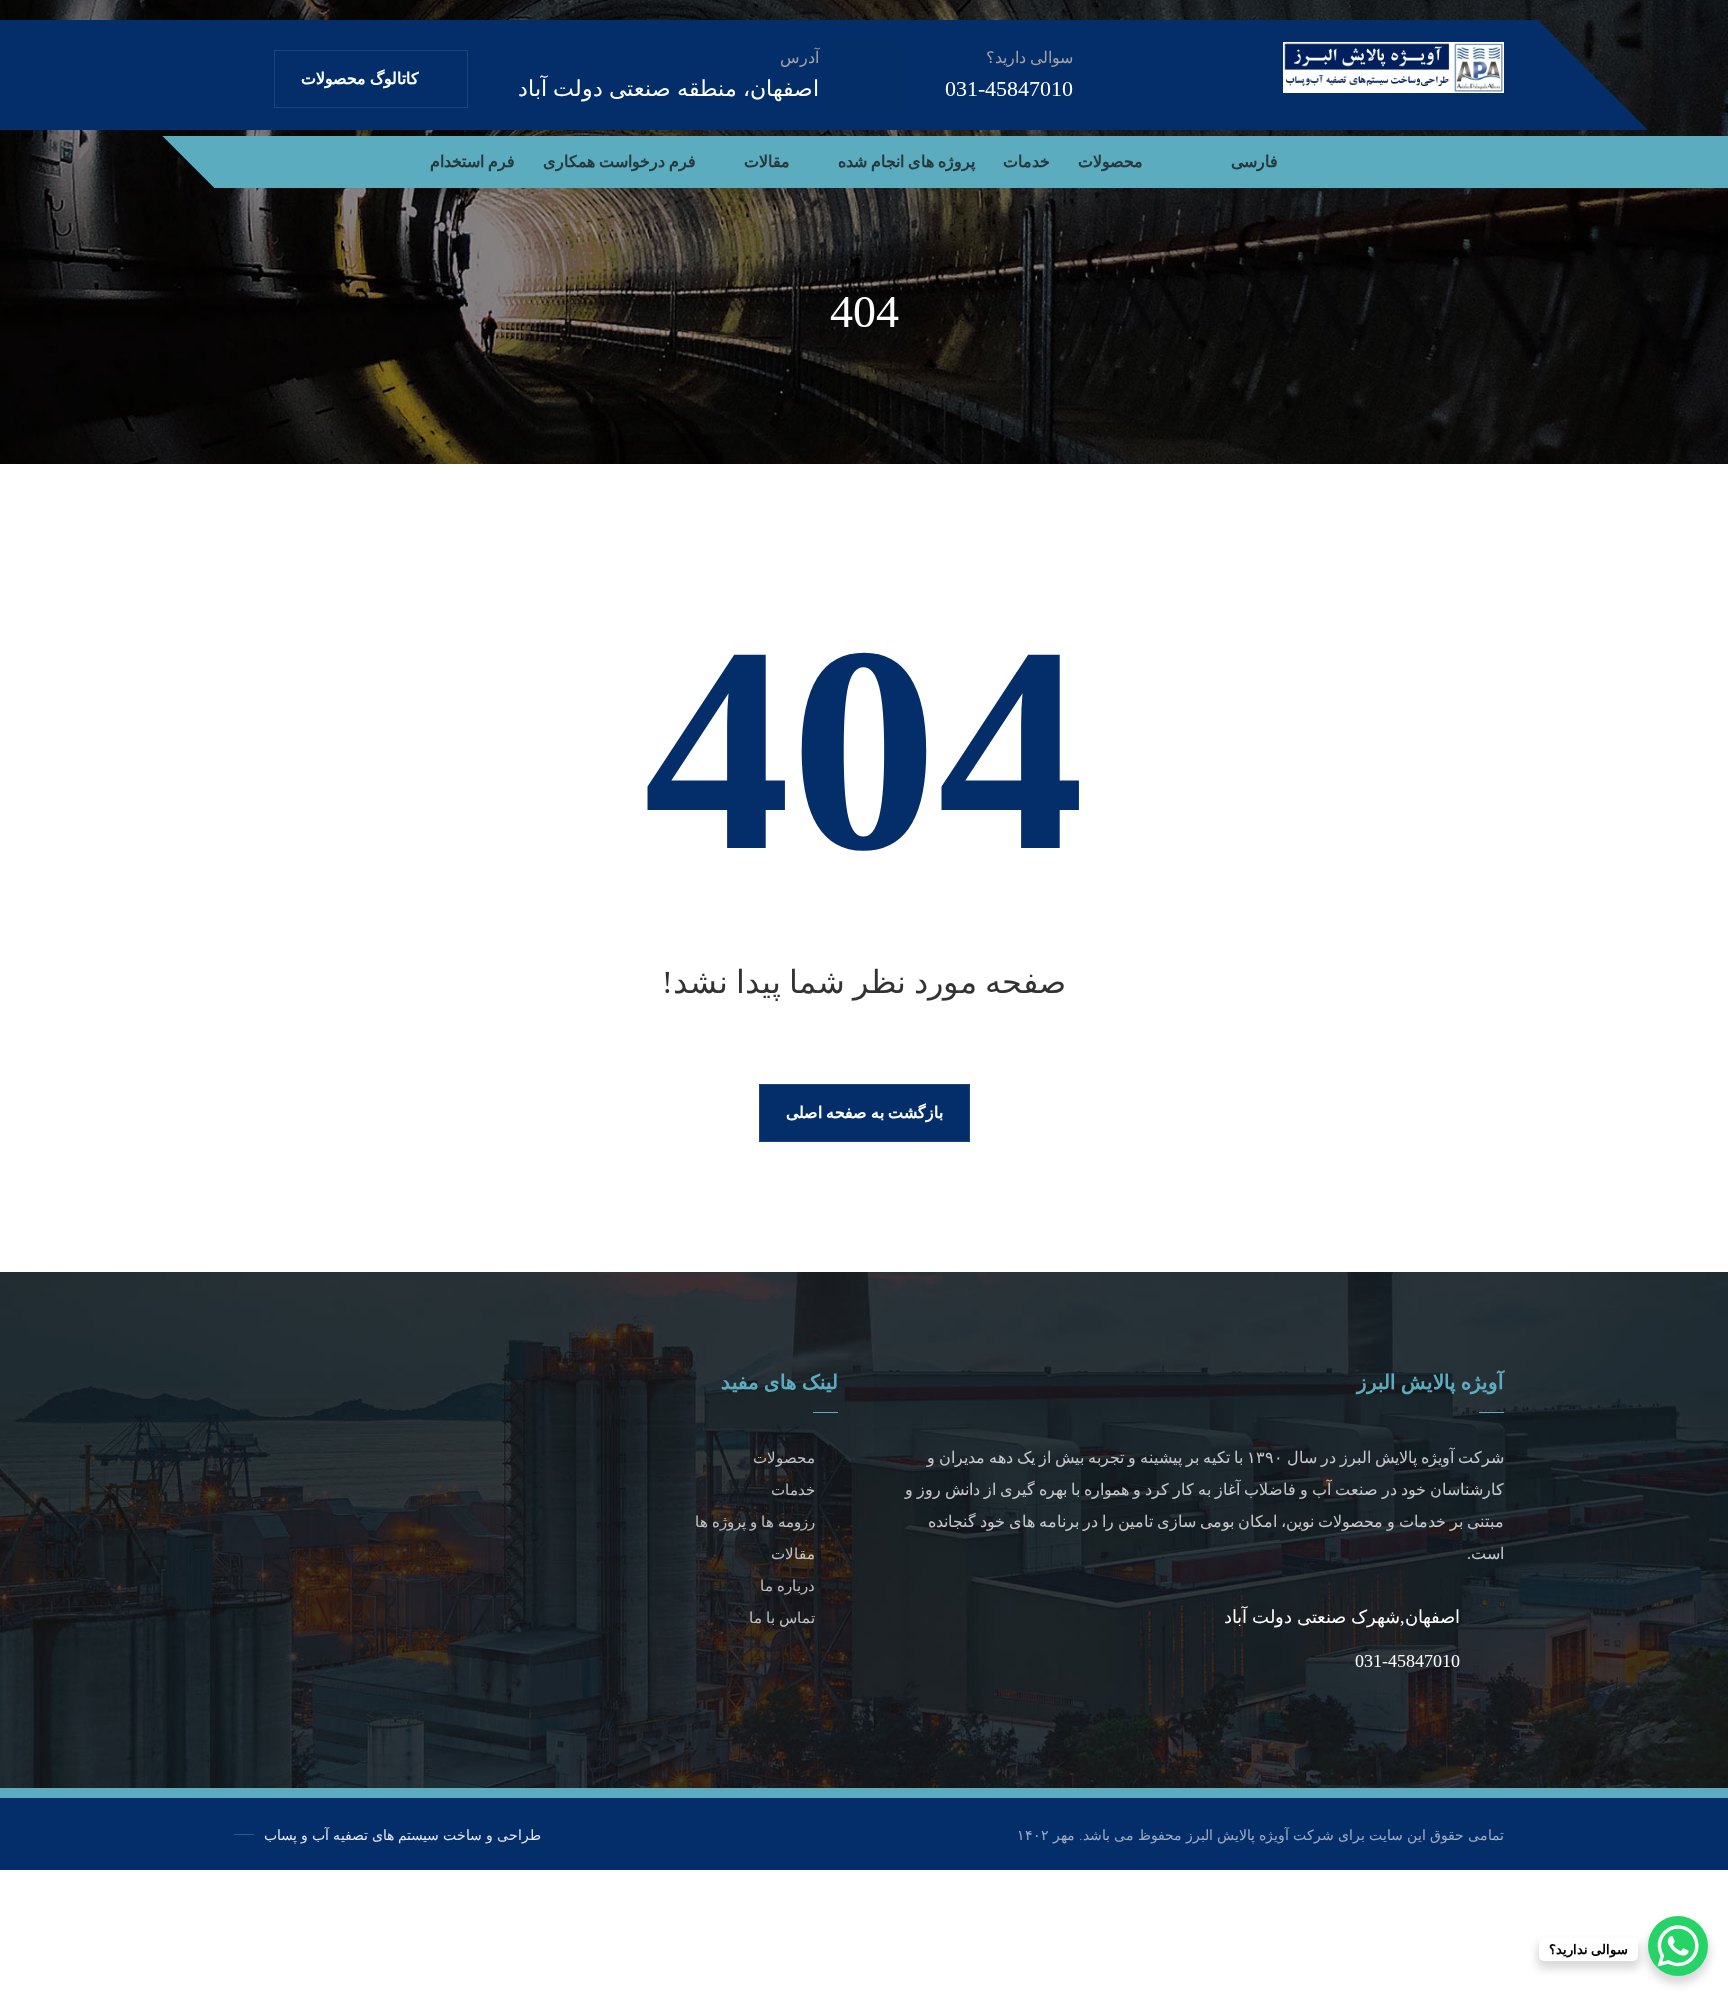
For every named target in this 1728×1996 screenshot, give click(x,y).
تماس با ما (782, 1618)
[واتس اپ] (1392, 158)
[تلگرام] (1488, 158)
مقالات (793, 1554)
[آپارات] (1424, 158)
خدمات (793, 1490)
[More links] (390, 162)
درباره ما (787, 1586)
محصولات (784, 1458)
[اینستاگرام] (1456, 158)
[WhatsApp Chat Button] (1678, 1946)
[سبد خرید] (289, 158)
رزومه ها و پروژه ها (755, 1522)
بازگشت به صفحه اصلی (864, 1112)
